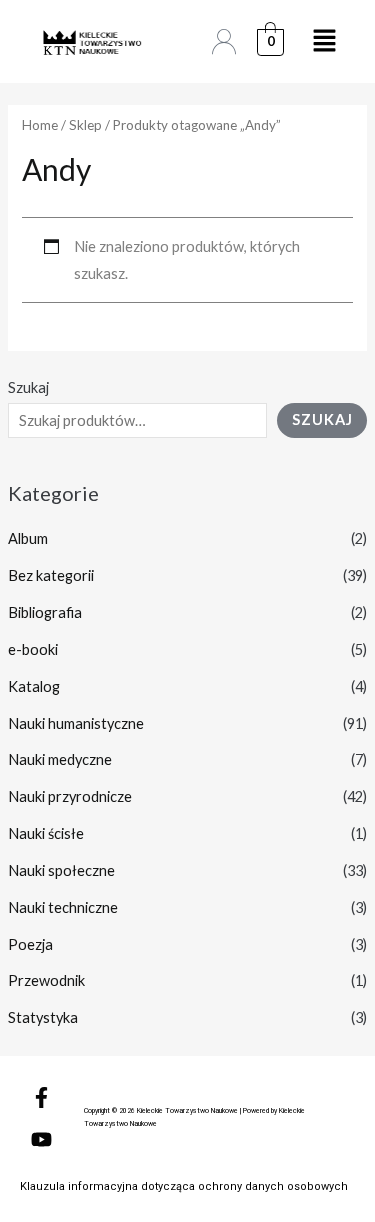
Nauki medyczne (60, 759)
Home (40, 125)
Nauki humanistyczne (76, 723)
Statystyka (43, 1017)
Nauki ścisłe (46, 833)
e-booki (33, 649)
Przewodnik (46, 980)
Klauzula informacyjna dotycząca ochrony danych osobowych (184, 1186)
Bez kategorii (51, 575)
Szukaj (28, 387)
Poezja (30, 944)
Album (28, 538)
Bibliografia (45, 612)
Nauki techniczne (63, 907)
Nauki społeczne (61, 870)
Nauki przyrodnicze (70, 796)
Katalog (34, 686)
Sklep (85, 125)
